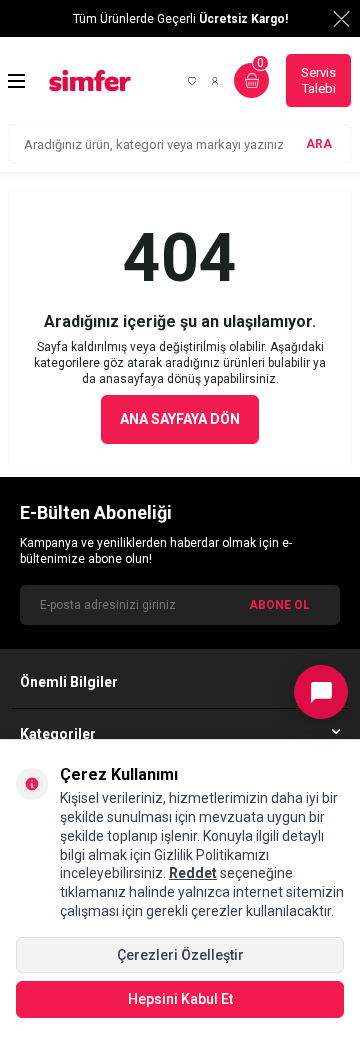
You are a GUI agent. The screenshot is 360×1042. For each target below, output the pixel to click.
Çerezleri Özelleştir (180, 955)
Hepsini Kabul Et (180, 999)
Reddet (193, 873)
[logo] (90, 80)
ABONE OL (279, 605)
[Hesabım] (215, 81)
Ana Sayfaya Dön (180, 419)
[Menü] (16, 81)
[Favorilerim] (192, 81)
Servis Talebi (318, 80)
